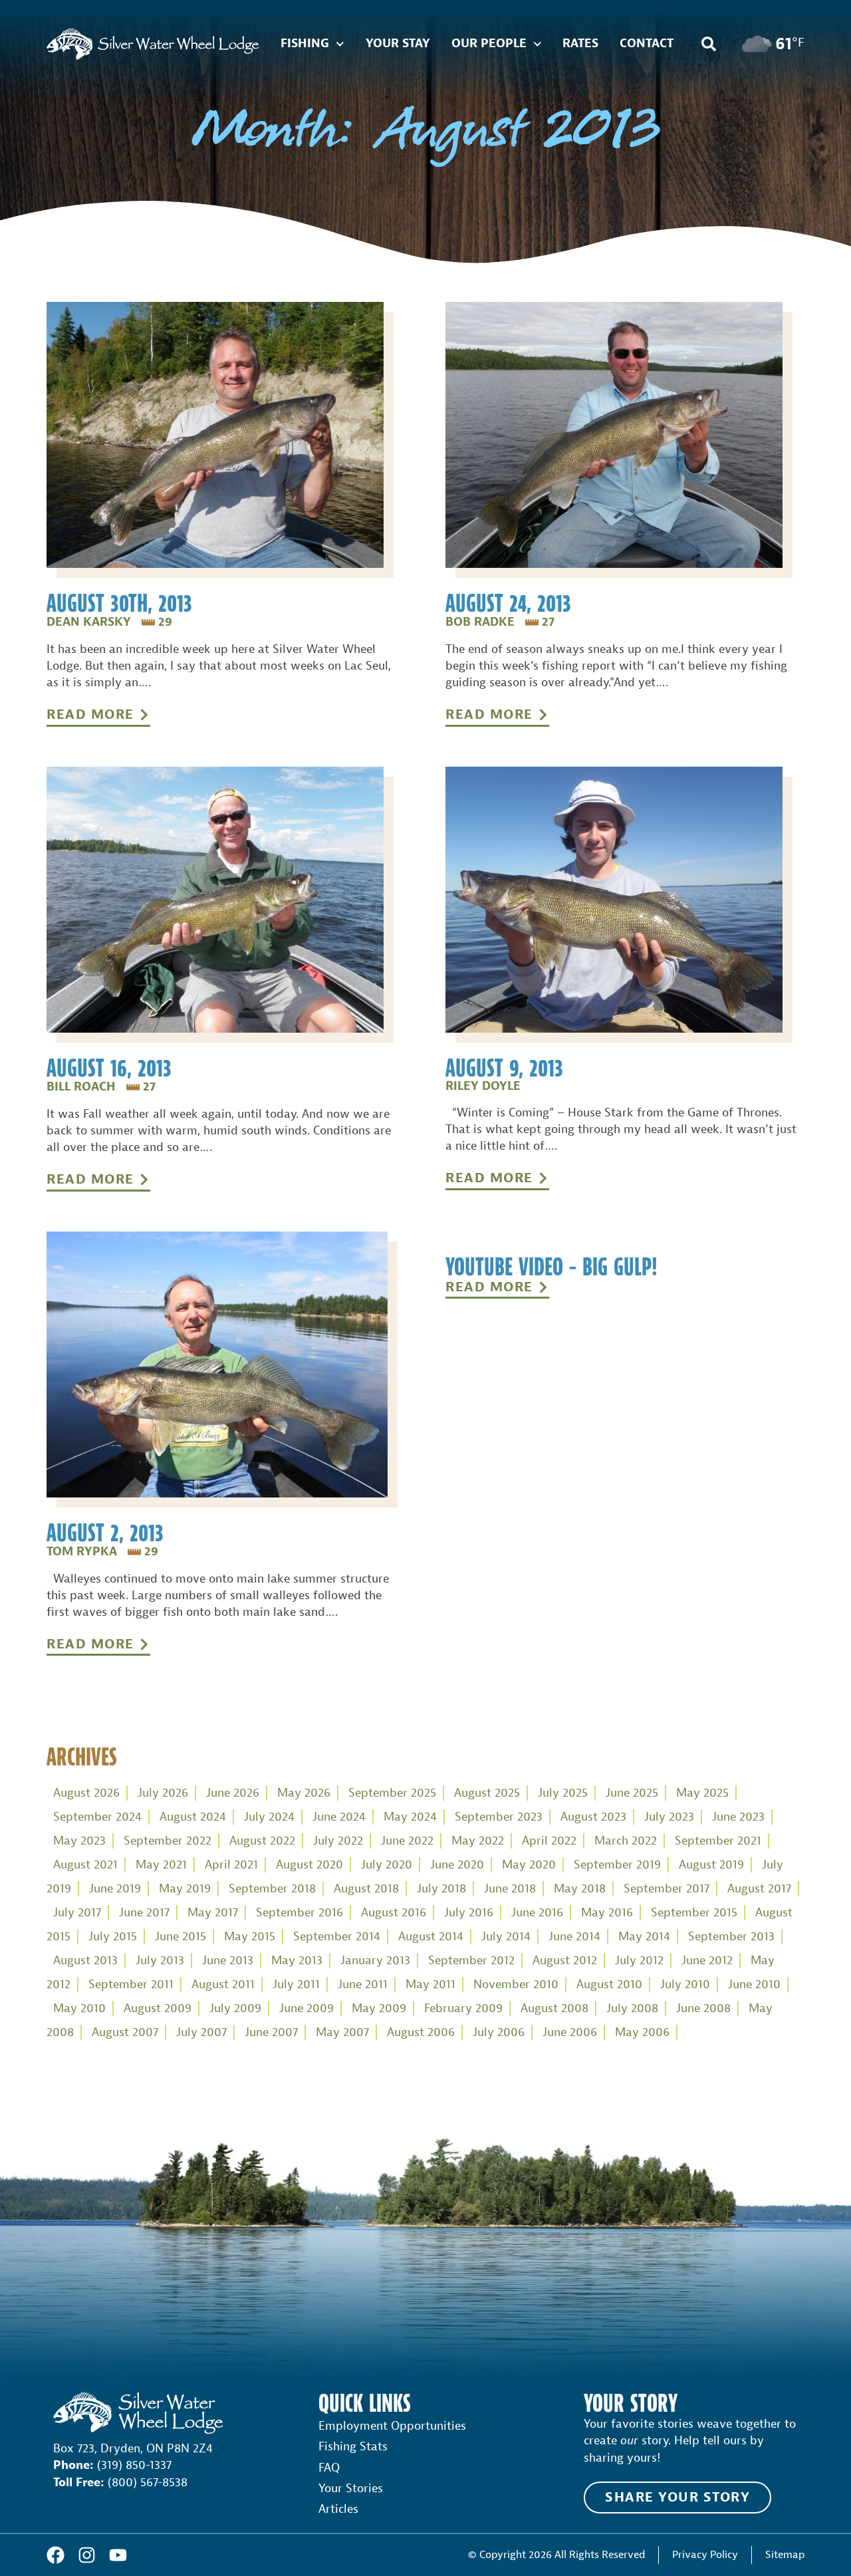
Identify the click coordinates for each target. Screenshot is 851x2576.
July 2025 (563, 1793)
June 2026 (233, 1793)
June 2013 (228, 1961)
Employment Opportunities (392, 2426)
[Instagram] (87, 2555)
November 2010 (516, 1985)
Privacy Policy (705, 2554)
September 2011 (131, 1985)
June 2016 (537, 1913)
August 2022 (262, 1841)
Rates (580, 44)
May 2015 (250, 1937)
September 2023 (499, 1817)
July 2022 (338, 1841)
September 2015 (694, 1913)
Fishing (305, 44)
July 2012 (639, 1961)
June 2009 (306, 2008)
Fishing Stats (353, 2447)
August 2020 (309, 1865)
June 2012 (707, 1961)
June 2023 (738, 1817)
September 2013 (731, 1937)
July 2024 (269, 1817)
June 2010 (754, 1985)
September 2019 (617, 1865)
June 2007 (271, 2032)
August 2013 (85, 1961)
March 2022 (626, 1841)
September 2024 (97, 1817)
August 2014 (431, 1937)
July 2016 (469, 1913)
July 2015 (113, 1937)
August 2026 (86, 1793)
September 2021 (718, 1841)
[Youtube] (118, 2555)
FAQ (329, 2468)
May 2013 (297, 1961)
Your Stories (351, 2489)
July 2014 (506, 1937)
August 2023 (593, 1817)
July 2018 (441, 1889)
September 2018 (272, 1889)
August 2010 (609, 1985)
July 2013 (160, 1961)
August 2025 (487, 1793)
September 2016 (300, 1913)
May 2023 (79, 1841)
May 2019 (185, 1889)
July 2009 (235, 2008)
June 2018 (510, 1889)
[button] (709, 44)
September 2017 (667, 1889)
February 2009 (463, 2008)
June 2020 (457, 1865)
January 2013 (375, 1961)
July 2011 (296, 1985)
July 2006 (499, 2032)
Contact (647, 44)
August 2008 (554, 2008)
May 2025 (702, 1793)
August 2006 (421, 2032)
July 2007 (201, 2032)
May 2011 (430, 1985)
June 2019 (115, 1889)
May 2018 (580, 1889)
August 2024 (193, 1817)
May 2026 (304, 1793)
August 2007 (125, 2032)
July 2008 (632, 2008)
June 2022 (407, 1841)
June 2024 (339, 1817)
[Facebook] (56, 2555)
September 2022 (168, 1841)
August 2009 (158, 2008)
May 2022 (478, 1841)
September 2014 (337, 1937)
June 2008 (703, 2008)
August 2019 (711, 1865)
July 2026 (163, 1793)
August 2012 (565, 1961)
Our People (489, 44)
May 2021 (161, 1865)
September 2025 (392, 1793)
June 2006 (570, 2032)
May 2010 (79, 2008)
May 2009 (379, 2008)
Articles (338, 2509)
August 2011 (223, 1985)
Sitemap (785, 2554)
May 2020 (529, 1865)
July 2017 (77, 1913)
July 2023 (669, 1817)
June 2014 (574, 1937)
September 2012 (471, 1961)
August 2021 (85, 1865)
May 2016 (607, 1913)
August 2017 (759, 1889)
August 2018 (366, 1889)
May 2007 (342, 2032)
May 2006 (642, 2032)
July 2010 (685, 1985)
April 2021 (231, 1865)
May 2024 (410, 1817)
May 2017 (213, 1913)
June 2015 (181, 1937)
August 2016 (394, 1913)
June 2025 (632, 1793)
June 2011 (363, 1985)
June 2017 (144, 1913)
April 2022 (549, 1841)
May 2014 (644, 1937)
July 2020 (387, 1865)
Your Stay (398, 44)
